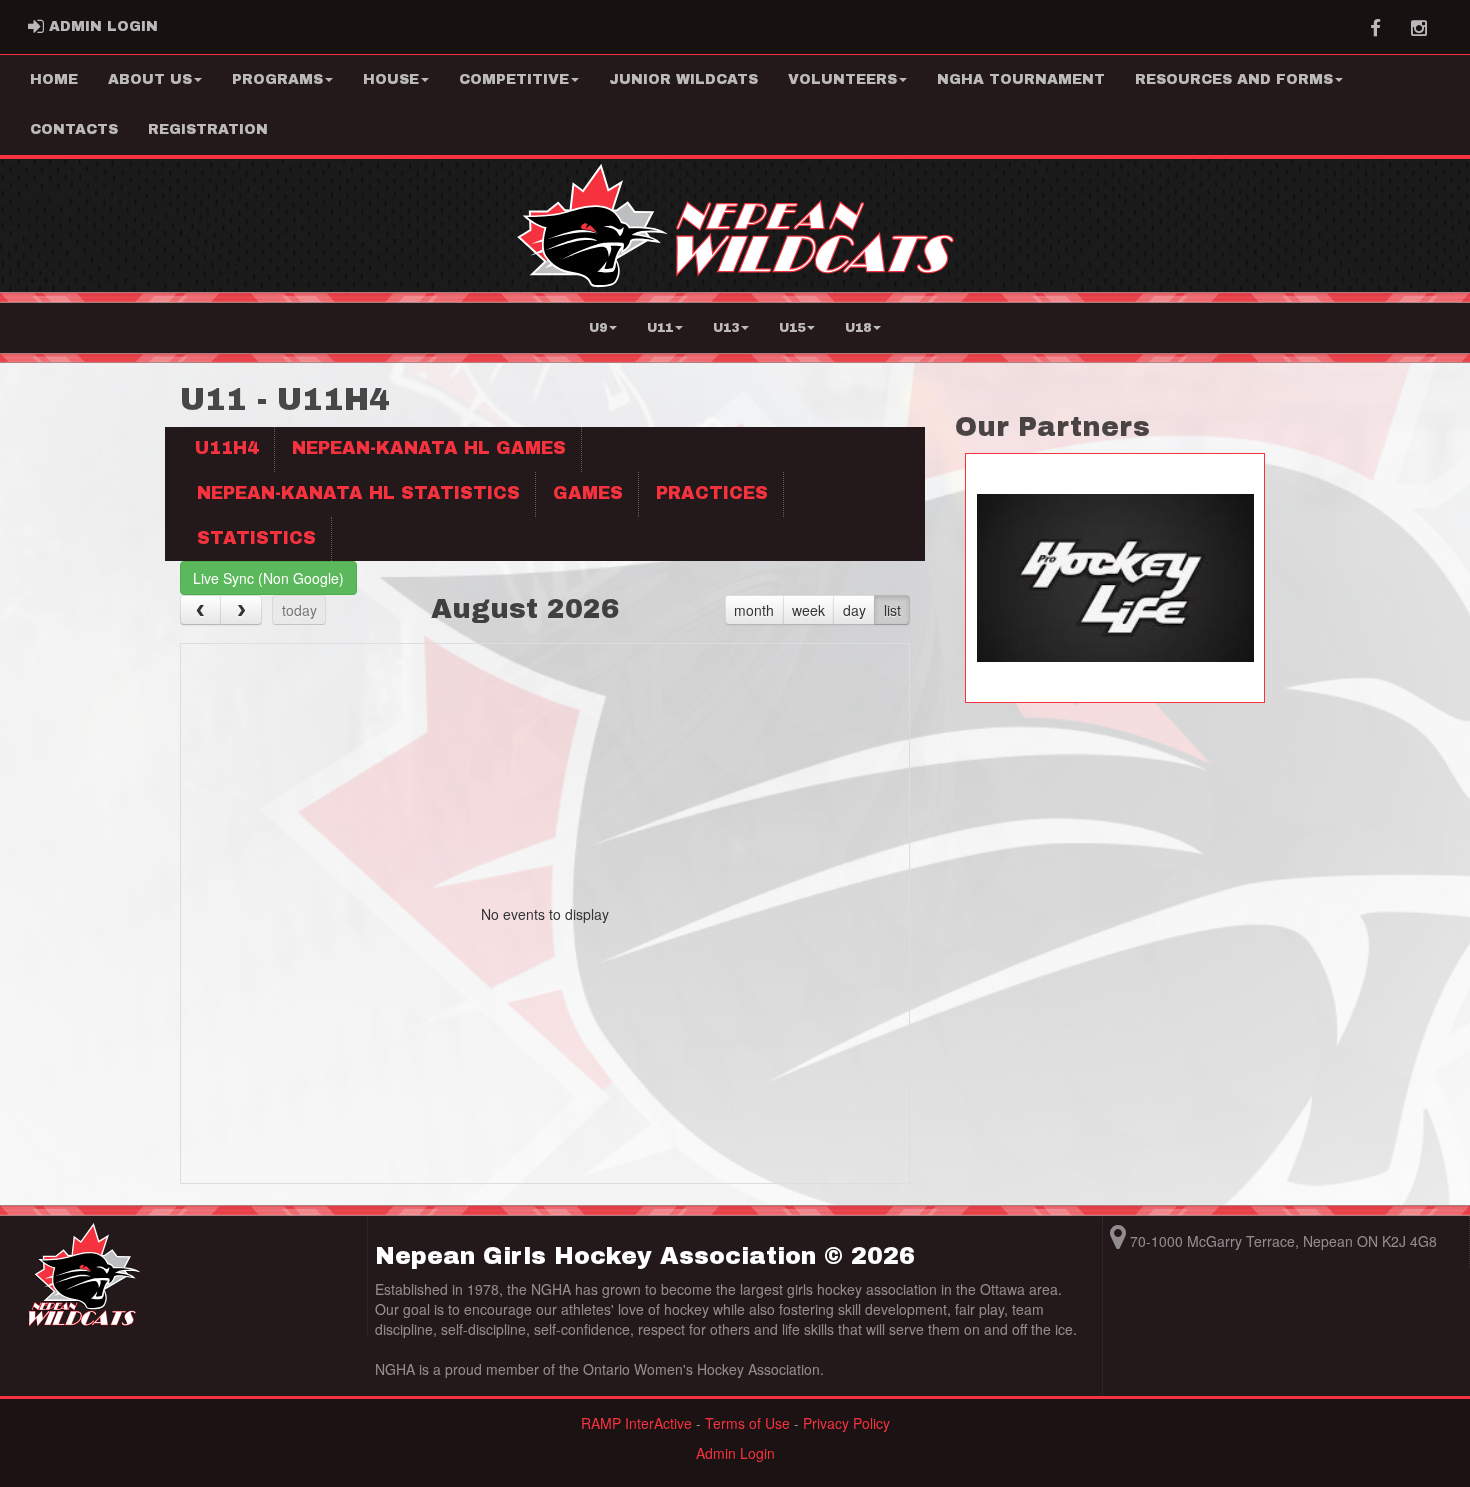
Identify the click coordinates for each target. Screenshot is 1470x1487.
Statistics (256, 538)
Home (54, 79)
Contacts (74, 129)
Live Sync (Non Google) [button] (268, 578)
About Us (150, 79)
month (754, 610)
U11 (660, 328)
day (854, 610)
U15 (792, 328)
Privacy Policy (846, 1423)
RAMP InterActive (636, 1423)
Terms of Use (747, 1423)
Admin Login (735, 1453)
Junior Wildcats (683, 79)
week (808, 610)
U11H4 (227, 448)
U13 (726, 328)
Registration (208, 129)
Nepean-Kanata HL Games (429, 448)
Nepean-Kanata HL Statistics (358, 493)
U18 (858, 328)
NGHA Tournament (1021, 79)
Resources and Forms (1234, 79)
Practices (712, 493)
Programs (277, 79)
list (892, 610)
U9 (598, 328)
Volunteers (842, 79)
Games (588, 493)
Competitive (514, 79)
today (299, 610)
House (391, 79)
